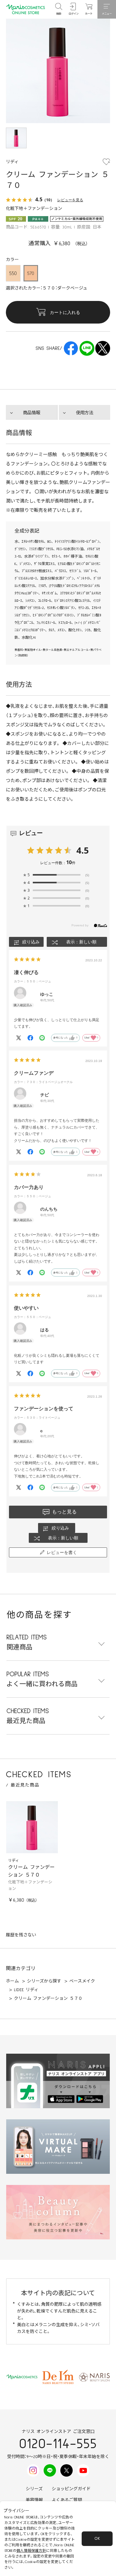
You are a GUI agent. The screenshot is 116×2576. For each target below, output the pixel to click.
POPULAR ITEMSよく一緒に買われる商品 (42, 1679)
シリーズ (34, 2489)
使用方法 (84, 413)
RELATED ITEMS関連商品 (27, 1642)
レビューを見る (70, 200)
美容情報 (34, 2500)
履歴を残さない (21, 1935)
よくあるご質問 (67, 2500)
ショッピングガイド (71, 2489)
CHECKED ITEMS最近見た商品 (28, 1716)
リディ (13, 1861)
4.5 (83, 850)
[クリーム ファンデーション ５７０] (32, 1827)
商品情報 (32, 413)
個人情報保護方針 (31, 2551)
